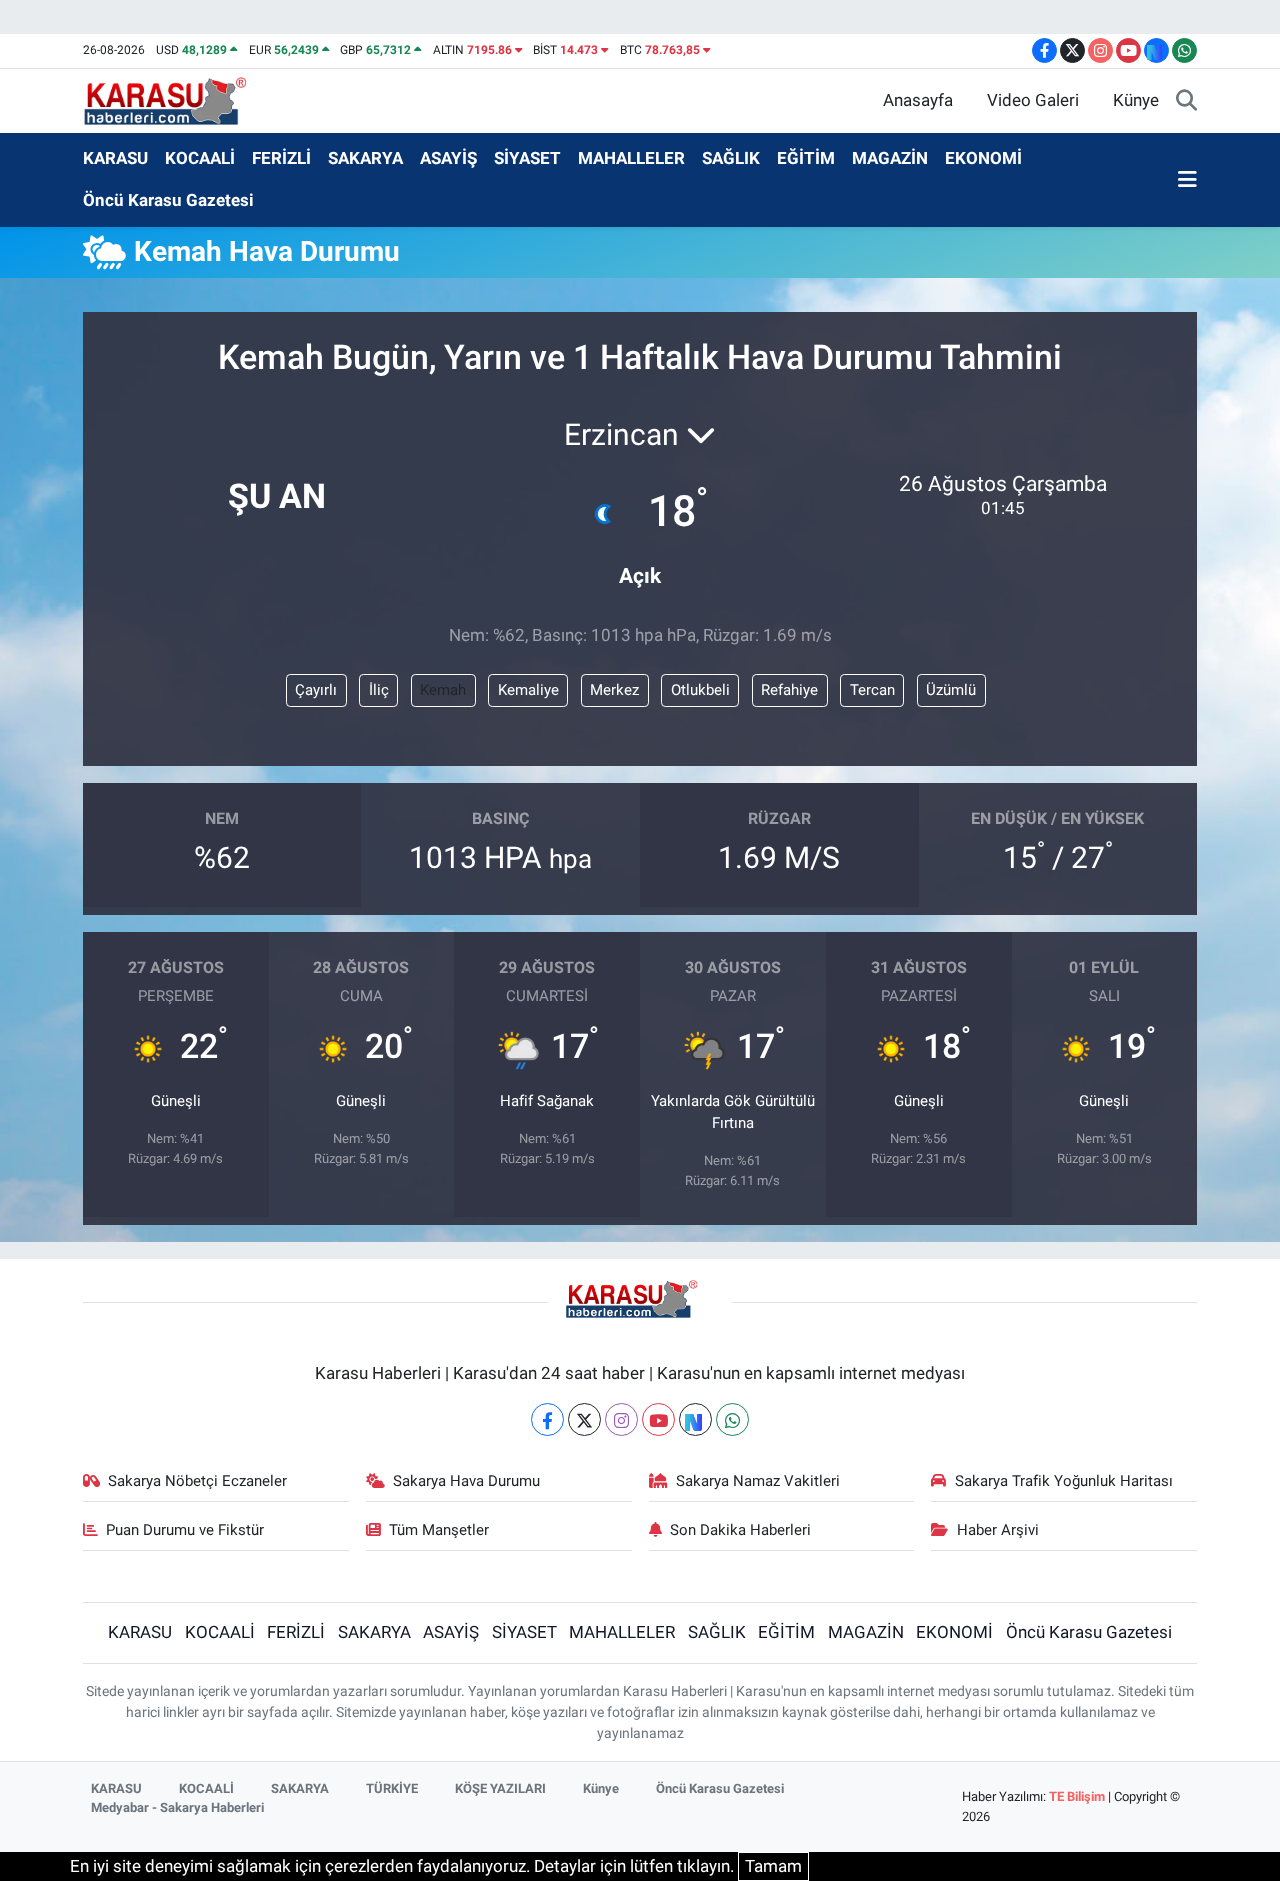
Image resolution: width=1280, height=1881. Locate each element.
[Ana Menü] (1187, 180)
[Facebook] (547, 1419)
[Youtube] (658, 1419)
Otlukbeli (700, 690)
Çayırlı (316, 690)
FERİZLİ (281, 158)
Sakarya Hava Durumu (466, 1481)
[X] (584, 1419)
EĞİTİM (806, 158)
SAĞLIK (731, 158)
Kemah (443, 690)
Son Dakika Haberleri (740, 1530)
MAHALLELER (631, 158)
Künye (1136, 100)
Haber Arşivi (998, 1530)
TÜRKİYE (392, 1788)
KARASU (115, 158)
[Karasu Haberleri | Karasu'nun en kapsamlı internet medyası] (175, 99)
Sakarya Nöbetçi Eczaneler (197, 1481)
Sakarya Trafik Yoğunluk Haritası (1064, 1481)
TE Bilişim (1077, 1796)
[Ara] (1186, 101)
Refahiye (789, 690)
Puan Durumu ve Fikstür (185, 1530)
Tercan (872, 690)
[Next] (695, 1419)
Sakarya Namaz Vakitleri (758, 1481)
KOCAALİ (200, 158)
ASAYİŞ (448, 158)
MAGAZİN (890, 158)
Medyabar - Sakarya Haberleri (177, 1807)
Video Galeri (1033, 100)
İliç (379, 690)
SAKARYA (365, 158)
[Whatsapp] (732, 1419)
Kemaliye (528, 690)
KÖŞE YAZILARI (500, 1788)
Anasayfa (918, 100)
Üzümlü (951, 690)
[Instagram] (621, 1419)
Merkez (614, 690)
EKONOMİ (983, 158)
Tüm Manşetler (439, 1530)
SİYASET (527, 158)
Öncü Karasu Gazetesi (168, 200)
